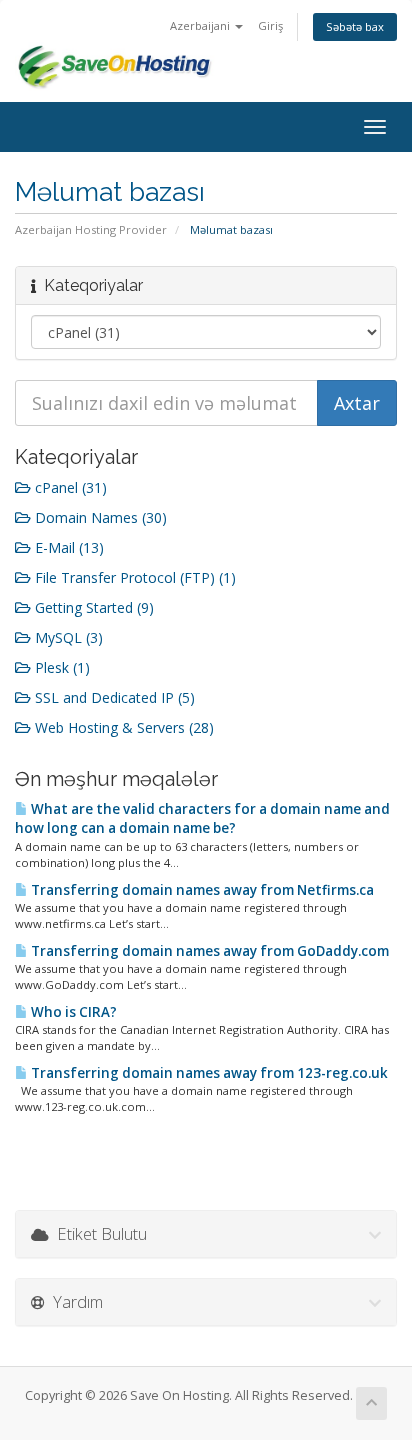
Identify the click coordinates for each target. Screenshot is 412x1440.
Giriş (270, 25)
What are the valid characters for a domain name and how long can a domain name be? (202, 818)
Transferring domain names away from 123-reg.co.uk (208, 1073)
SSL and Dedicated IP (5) (113, 697)
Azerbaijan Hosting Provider (91, 229)
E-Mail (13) (67, 547)
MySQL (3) (67, 637)
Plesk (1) (60, 667)
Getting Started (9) (92, 607)
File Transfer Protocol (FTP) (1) (133, 577)
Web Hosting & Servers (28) (122, 727)
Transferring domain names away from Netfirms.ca (201, 890)
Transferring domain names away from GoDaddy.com (208, 951)
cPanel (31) (69, 487)
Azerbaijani (201, 25)
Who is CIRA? (72, 1012)
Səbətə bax (355, 26)
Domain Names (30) (99, 517)
